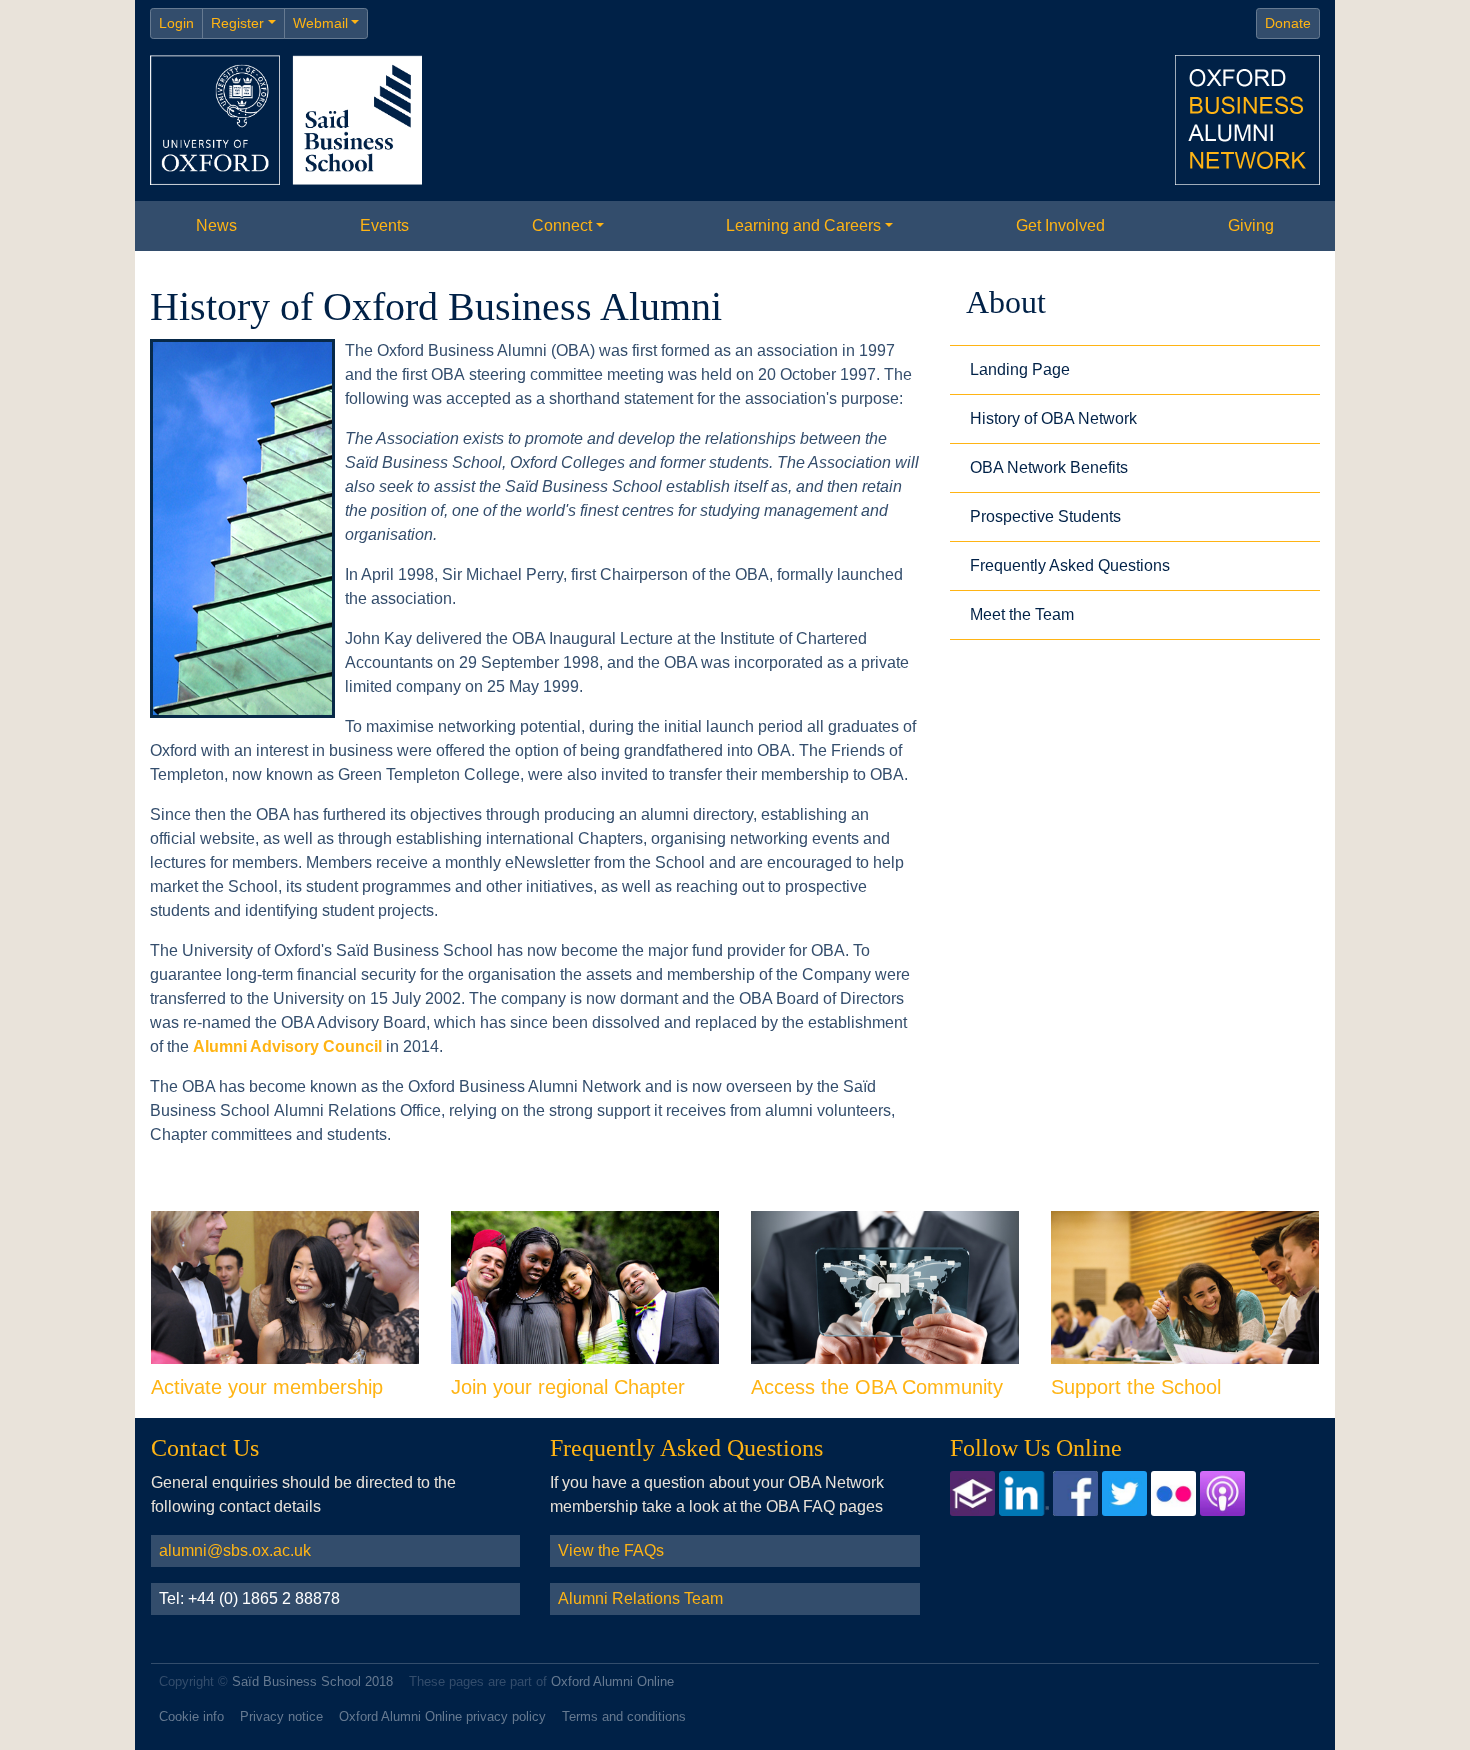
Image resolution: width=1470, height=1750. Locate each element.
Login (176, 23)
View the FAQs (611, 1550)
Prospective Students (1045, 516)
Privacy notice (281, 1716)
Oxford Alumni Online (612, 1681)
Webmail (320, 23)
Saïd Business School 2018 (312, 1681)
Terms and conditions (624, 1716)
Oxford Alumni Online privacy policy (442, 1716)
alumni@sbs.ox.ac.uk (235, 1550)
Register (237, 23)
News (216, 225)
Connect (562, 225)
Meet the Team (1022, 614)
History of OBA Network (1053, 418)
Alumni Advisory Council (287, 1046)
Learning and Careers (803, 225)
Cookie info (191, 1716)
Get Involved (1060, 225)
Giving (1251, 225)
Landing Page (1020, 369)
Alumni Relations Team (640, 1598)
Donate (1288, 23)
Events (384, 225)
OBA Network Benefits (1049, 467)
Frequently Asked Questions (1070, 565)
